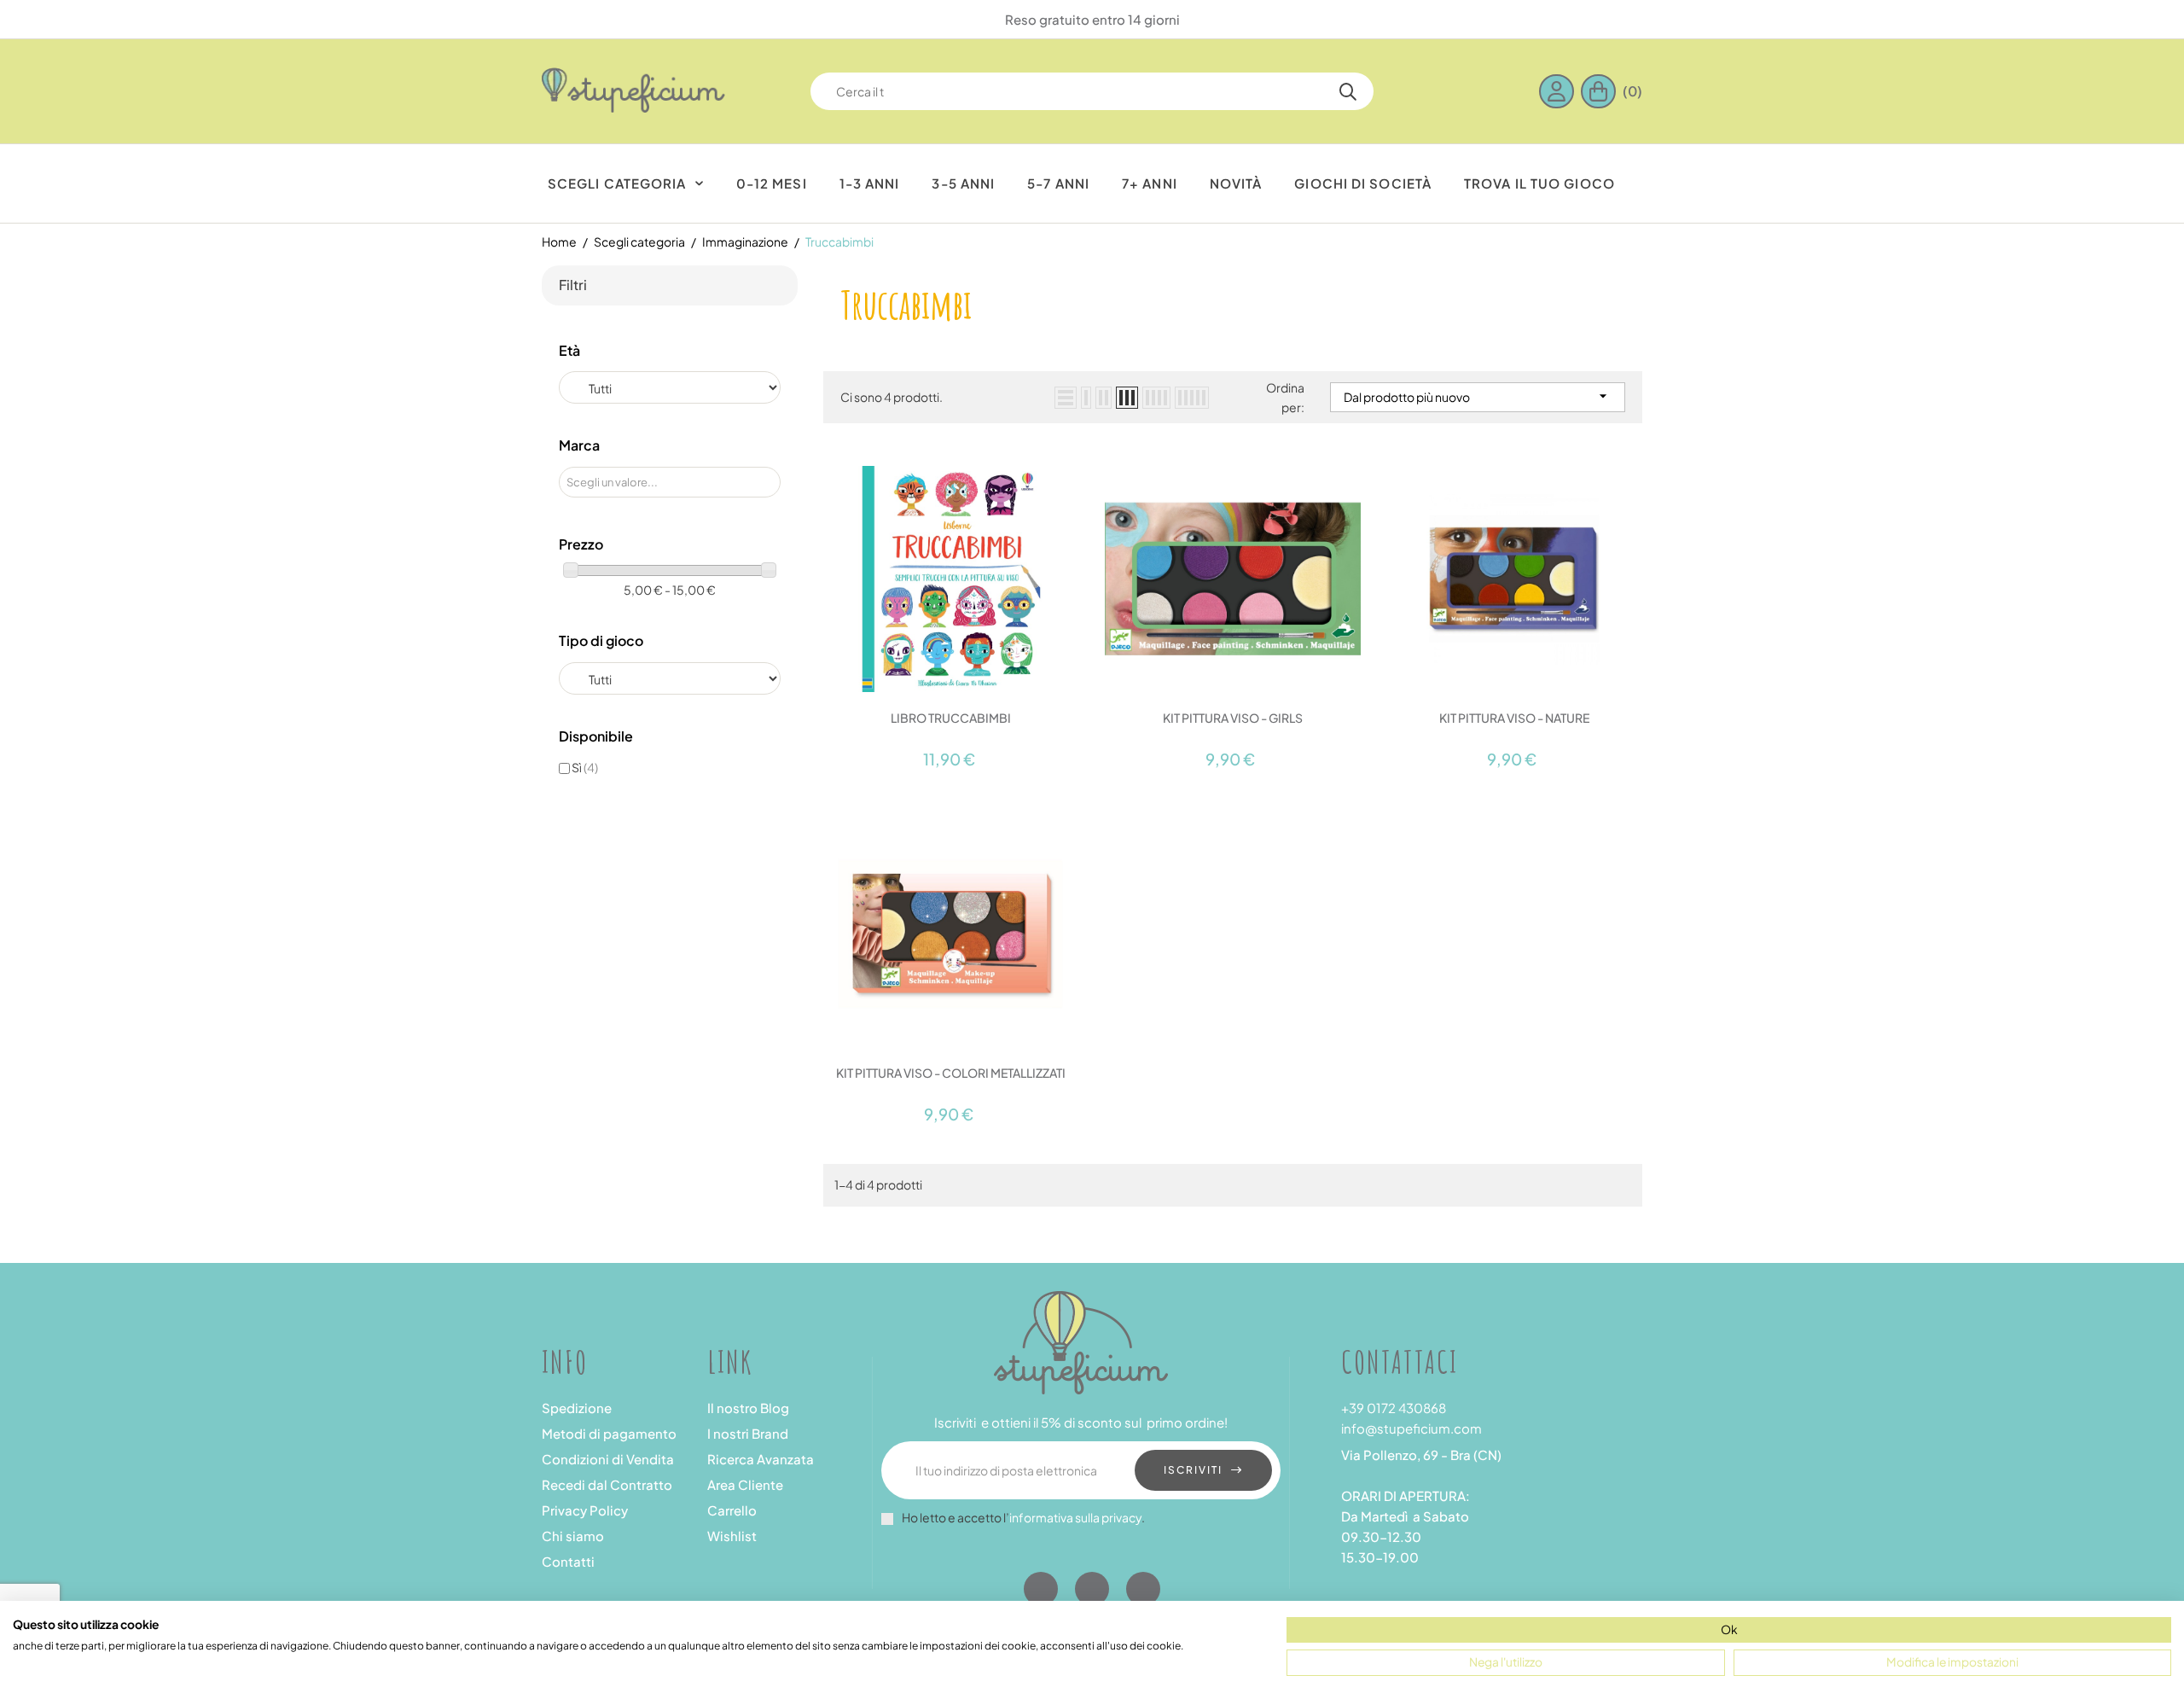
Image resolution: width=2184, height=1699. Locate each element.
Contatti (568, 1561)
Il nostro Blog (748, 1408)
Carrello (732, 1510)
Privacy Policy (585, 1510)
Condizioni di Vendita (608, 1459)
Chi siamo (573, 1536)
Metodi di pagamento (609, 1433)
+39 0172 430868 (1394, 1408)
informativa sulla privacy (1075, 1517)
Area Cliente (745, 1484)
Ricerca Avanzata (761, 1459)
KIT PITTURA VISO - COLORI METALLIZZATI (951, 1073)
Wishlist (732, 1536)
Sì (585, 767)
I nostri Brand (748, 1433)
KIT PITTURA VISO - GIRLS (1233, 718)
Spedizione (577, 1408)
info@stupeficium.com (1411, 1428)
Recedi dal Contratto (607, 1484)
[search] (1348, 91)
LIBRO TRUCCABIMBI (951, 718)
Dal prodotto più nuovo (1478, 396)
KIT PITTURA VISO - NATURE (1514, 718)
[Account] (1560, 91)
